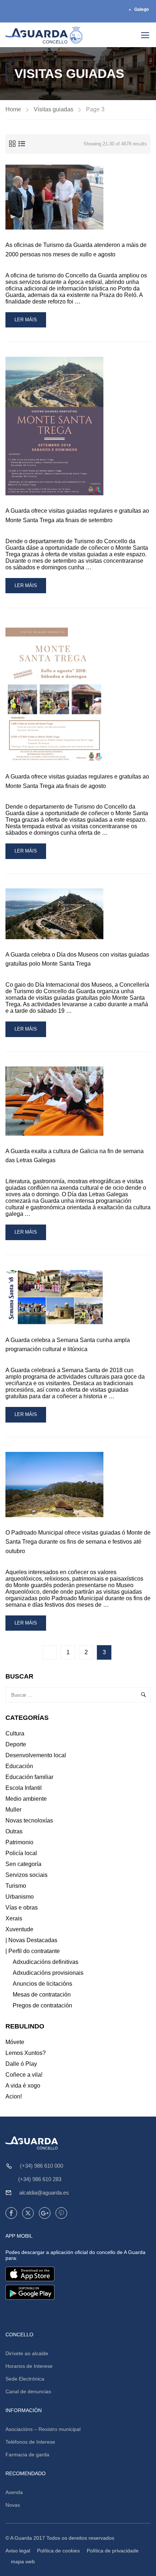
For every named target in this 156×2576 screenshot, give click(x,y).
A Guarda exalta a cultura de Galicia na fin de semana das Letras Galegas (75, 1156)
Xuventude (19, 1929)
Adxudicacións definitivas (46, 1962)
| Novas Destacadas (31, 1940)
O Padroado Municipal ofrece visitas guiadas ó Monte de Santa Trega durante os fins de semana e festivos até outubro (78, 1542)
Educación (19, 1766)
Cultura (15, 1733)
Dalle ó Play (21, 2064)
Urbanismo (20, 1897)
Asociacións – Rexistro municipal (43, 2429)
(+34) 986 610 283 (40, 2179)
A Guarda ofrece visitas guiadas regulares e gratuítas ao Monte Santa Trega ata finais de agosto (77, 781)
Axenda (14, 2492)
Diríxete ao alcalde (27, 2353)
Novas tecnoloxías (29, 1820)
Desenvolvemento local (36, 1755)
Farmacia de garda (27, 2455)
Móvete (15, 2042)
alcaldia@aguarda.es (44, 2193)
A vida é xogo (23, 2086)
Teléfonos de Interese (30, 2442)
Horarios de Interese (29, 2366)
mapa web (23, 2561)
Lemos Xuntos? (26, 2053)
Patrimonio (19, 1842)
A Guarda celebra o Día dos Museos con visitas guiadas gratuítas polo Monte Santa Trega (77, 959)
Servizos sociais (26, 1875)
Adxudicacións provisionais (48, 1973)
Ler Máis (29, 322)
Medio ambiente (26, 1799)
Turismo (16, 1886)
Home (13, 109)
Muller (13, 1810)
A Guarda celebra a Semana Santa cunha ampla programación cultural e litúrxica (68, 1345)
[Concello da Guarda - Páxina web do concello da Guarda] (44, 35)
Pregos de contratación (42, 2005)
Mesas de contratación (42, 1995)
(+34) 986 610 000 (42, 2166)
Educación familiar (29, 1777)
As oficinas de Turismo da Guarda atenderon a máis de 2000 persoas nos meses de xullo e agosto (76, 250)
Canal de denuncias (28, 2391)
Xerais (14, 1918)
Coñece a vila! (24, 2075)
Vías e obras (22, 1908)
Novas (13, 2505)
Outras (14, 1831)
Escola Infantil (24, 1788)
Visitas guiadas (54, 109)
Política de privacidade (113, 2551)
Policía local (21, 1853)
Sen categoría (23, 1864)
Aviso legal (18, 2551)
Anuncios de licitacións (42, 1984)
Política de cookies (58, 2551)
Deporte (16, 1744)
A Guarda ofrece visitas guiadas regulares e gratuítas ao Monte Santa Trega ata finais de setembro (77, 515)
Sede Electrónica (25, 2379)
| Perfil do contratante (33, 1951)
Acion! (14, 2096)
